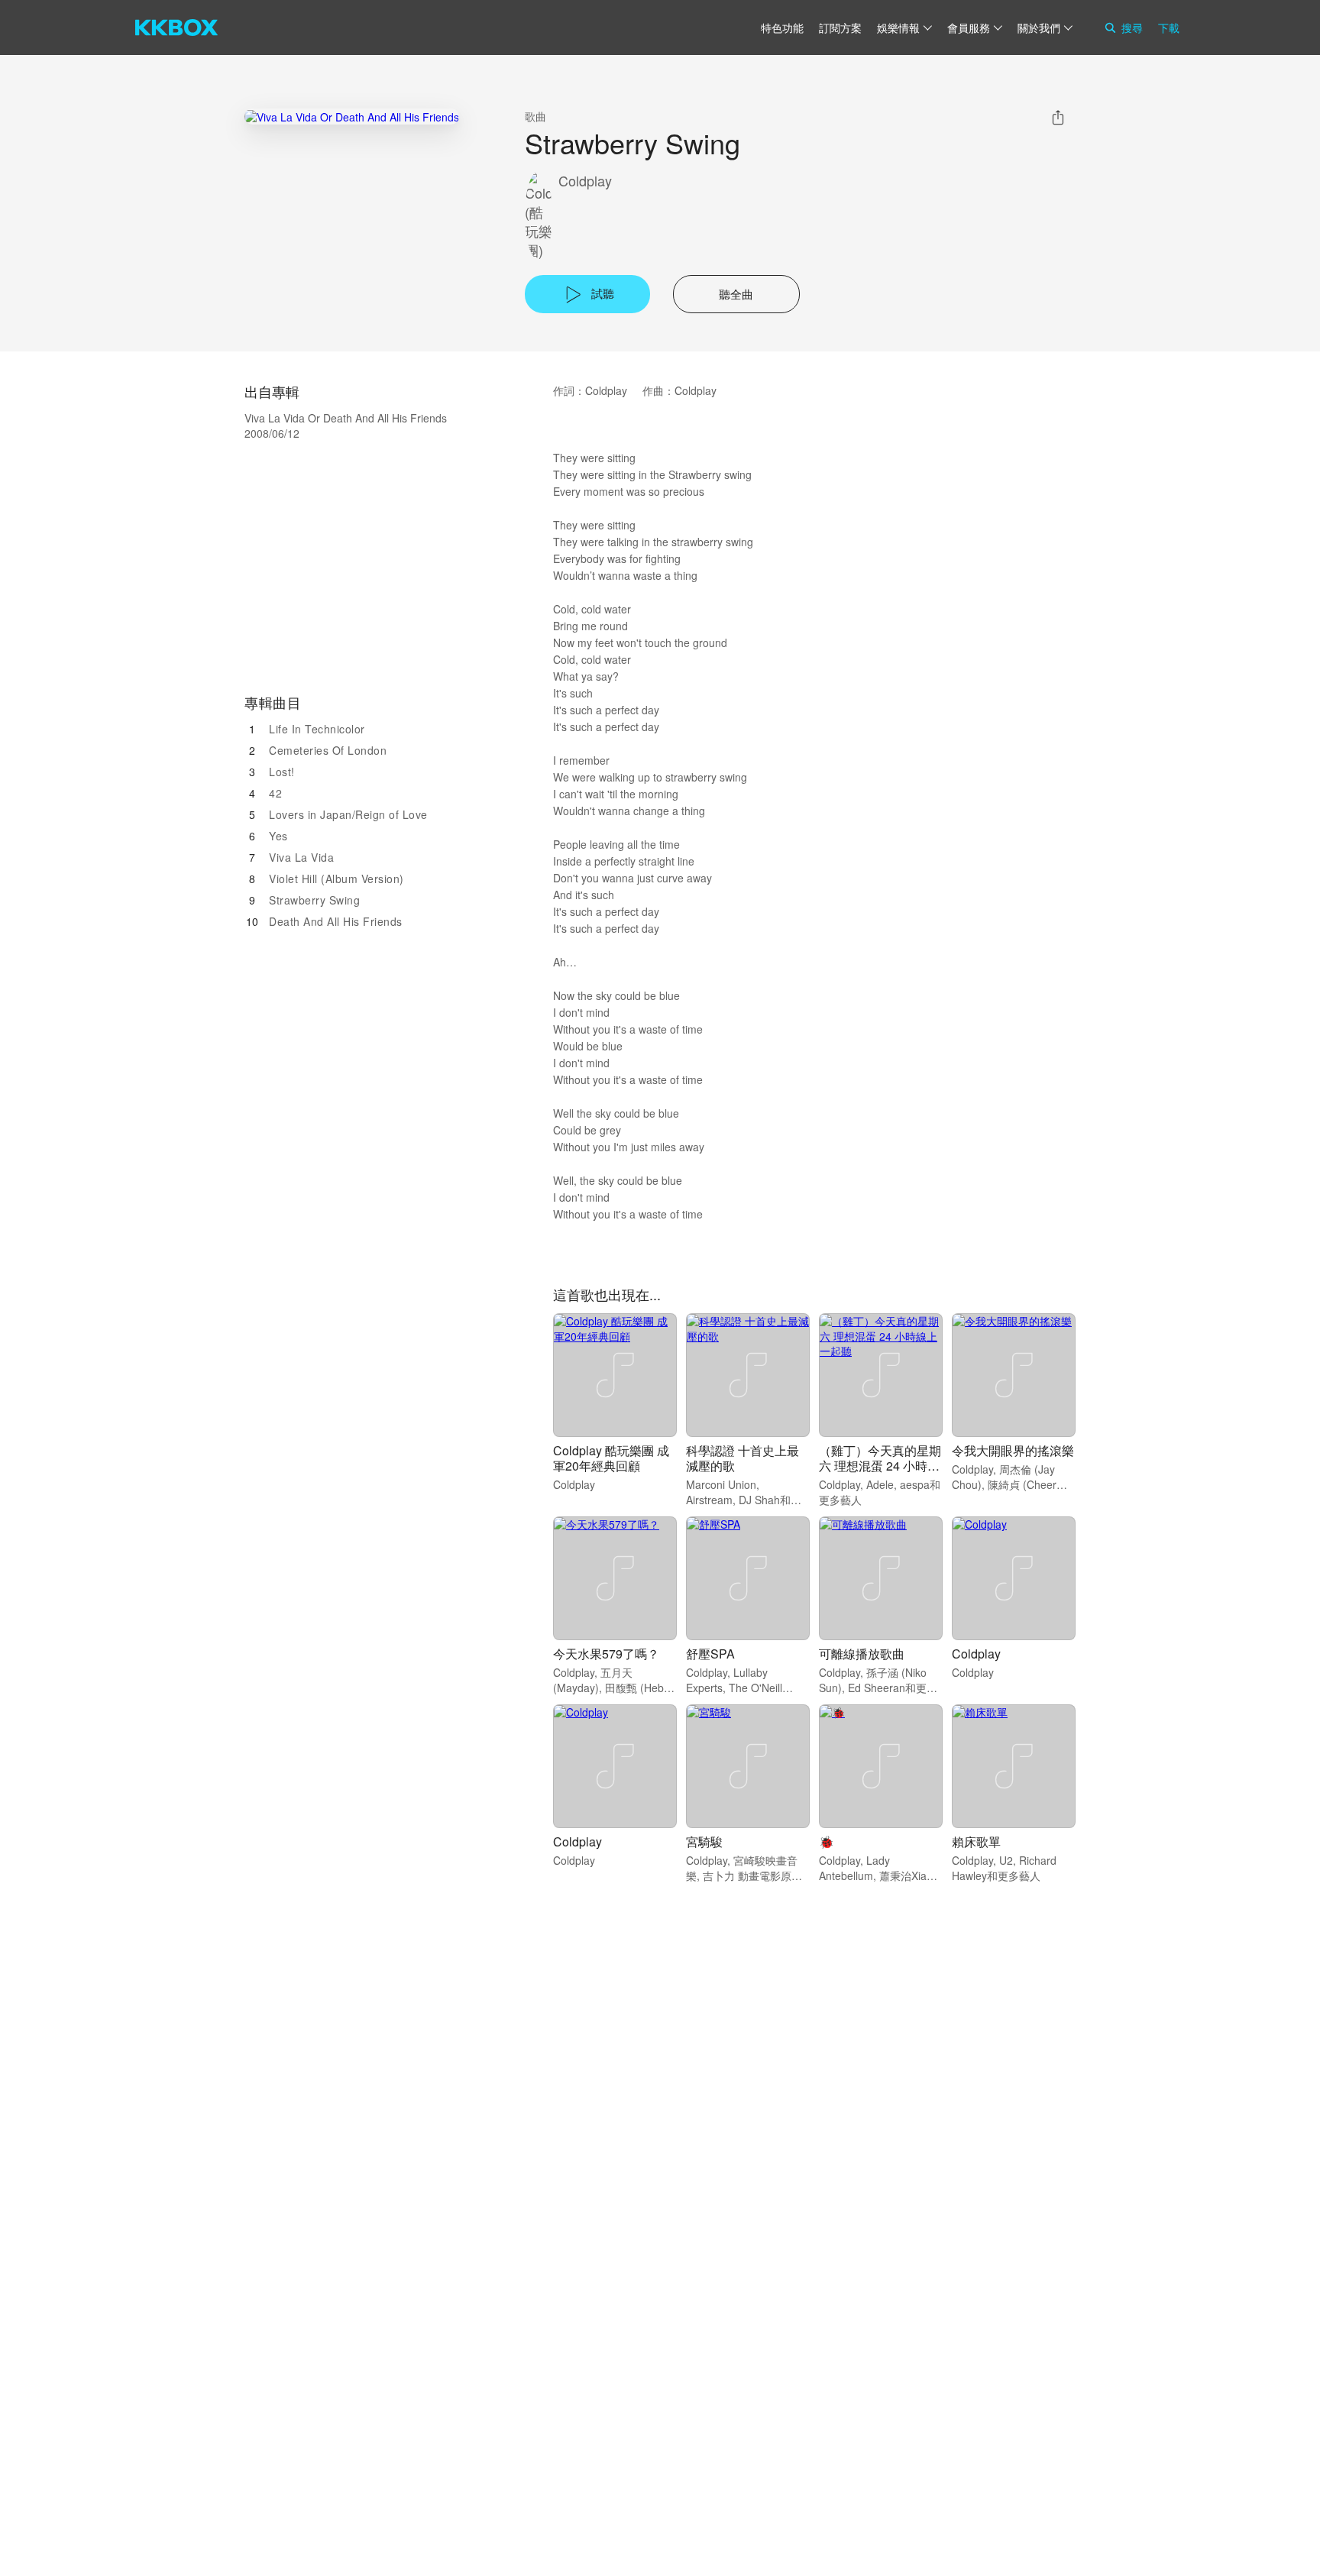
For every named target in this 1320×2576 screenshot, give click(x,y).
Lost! (282, 772)
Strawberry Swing (314, 900)
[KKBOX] (176, 28)
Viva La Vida (301, 857)
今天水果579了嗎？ (606, 1654)
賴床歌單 (976, 1841)
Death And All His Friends (336, 921)
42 (275, 793)
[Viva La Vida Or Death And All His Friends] (352, 117)
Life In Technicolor (317, 729)
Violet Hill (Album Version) (336, 879)
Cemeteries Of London (328, 750)
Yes (278, 836)
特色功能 (782, 28)
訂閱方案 (840, 28)
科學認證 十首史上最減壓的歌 (742, 1458)
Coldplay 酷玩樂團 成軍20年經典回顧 (611, 1458)
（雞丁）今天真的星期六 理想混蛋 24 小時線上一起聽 (880, 1466)
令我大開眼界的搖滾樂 (1013, 1450)
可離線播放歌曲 (862, 1654)
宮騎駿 (704, 1841)
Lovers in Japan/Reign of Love (348, 814)
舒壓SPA (710, 1654)
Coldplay (585, 181)
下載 (1169, 28)
